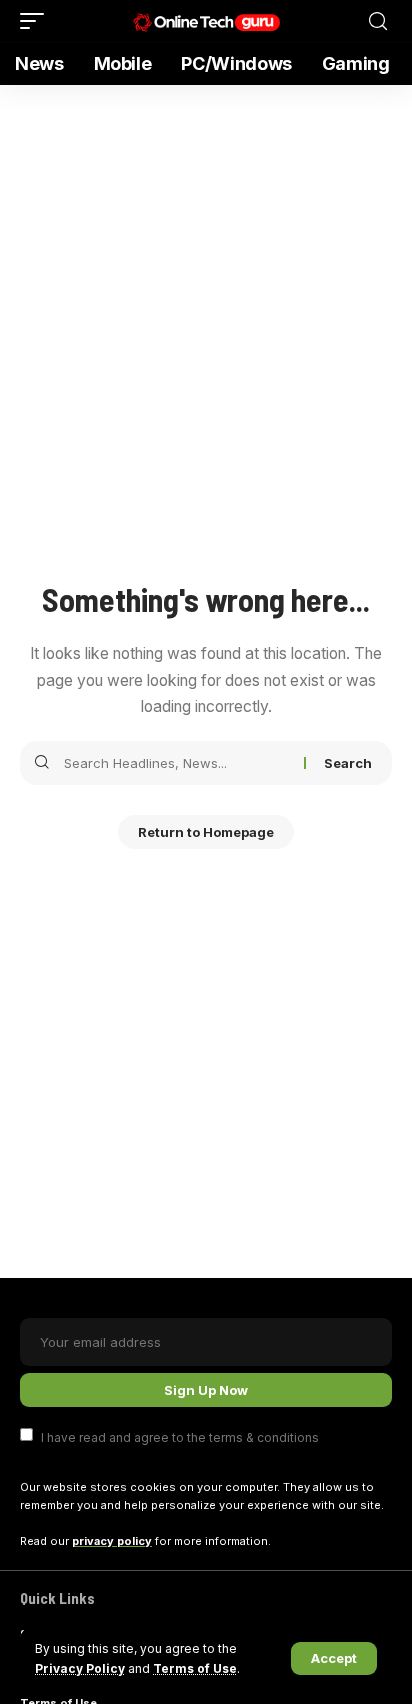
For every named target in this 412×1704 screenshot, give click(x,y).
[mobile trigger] (37, 21)
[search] (378, 21)
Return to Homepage (206, 832)
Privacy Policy (80, 1668)
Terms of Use (195, 1668)
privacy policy (112, 1541)
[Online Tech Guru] (206, 21)
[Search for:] (176, 763)
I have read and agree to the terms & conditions (180, 1436)
